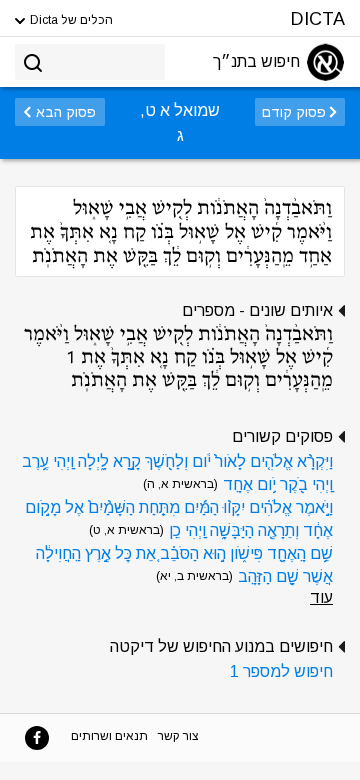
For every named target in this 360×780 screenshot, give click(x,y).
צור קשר (178, 736)
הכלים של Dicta (70, 20)
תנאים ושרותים (109, 736)
